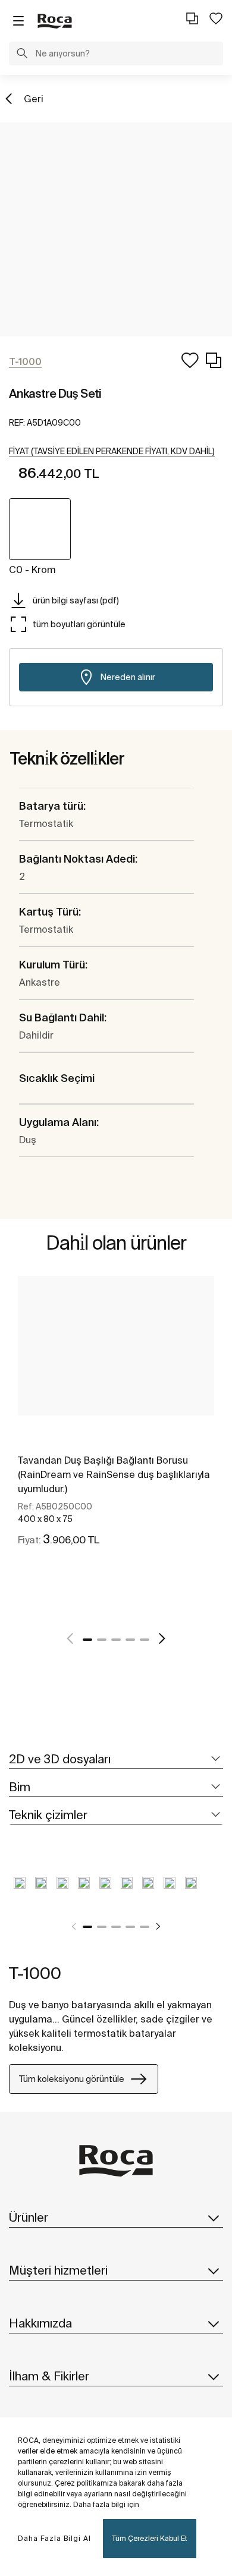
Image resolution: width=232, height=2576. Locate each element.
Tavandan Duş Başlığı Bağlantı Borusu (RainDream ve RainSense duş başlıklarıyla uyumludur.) (114, 1474)
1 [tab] (87, 1640)
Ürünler (29, 2217)
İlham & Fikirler (49, 2376)
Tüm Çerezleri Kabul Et (150, 2538)
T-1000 (35, 1973)
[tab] (116, 1759)
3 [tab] (116, 1640)
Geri (34, 99)
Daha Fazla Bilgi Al (54, 2538)
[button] (22, 55)
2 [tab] (102, 1640)
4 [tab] (130, 1640)
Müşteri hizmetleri (58, 2270)
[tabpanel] (116, 1424)
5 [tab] (145, 1640)
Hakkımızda (40, 2323)
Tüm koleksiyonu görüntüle (72, 2079)
